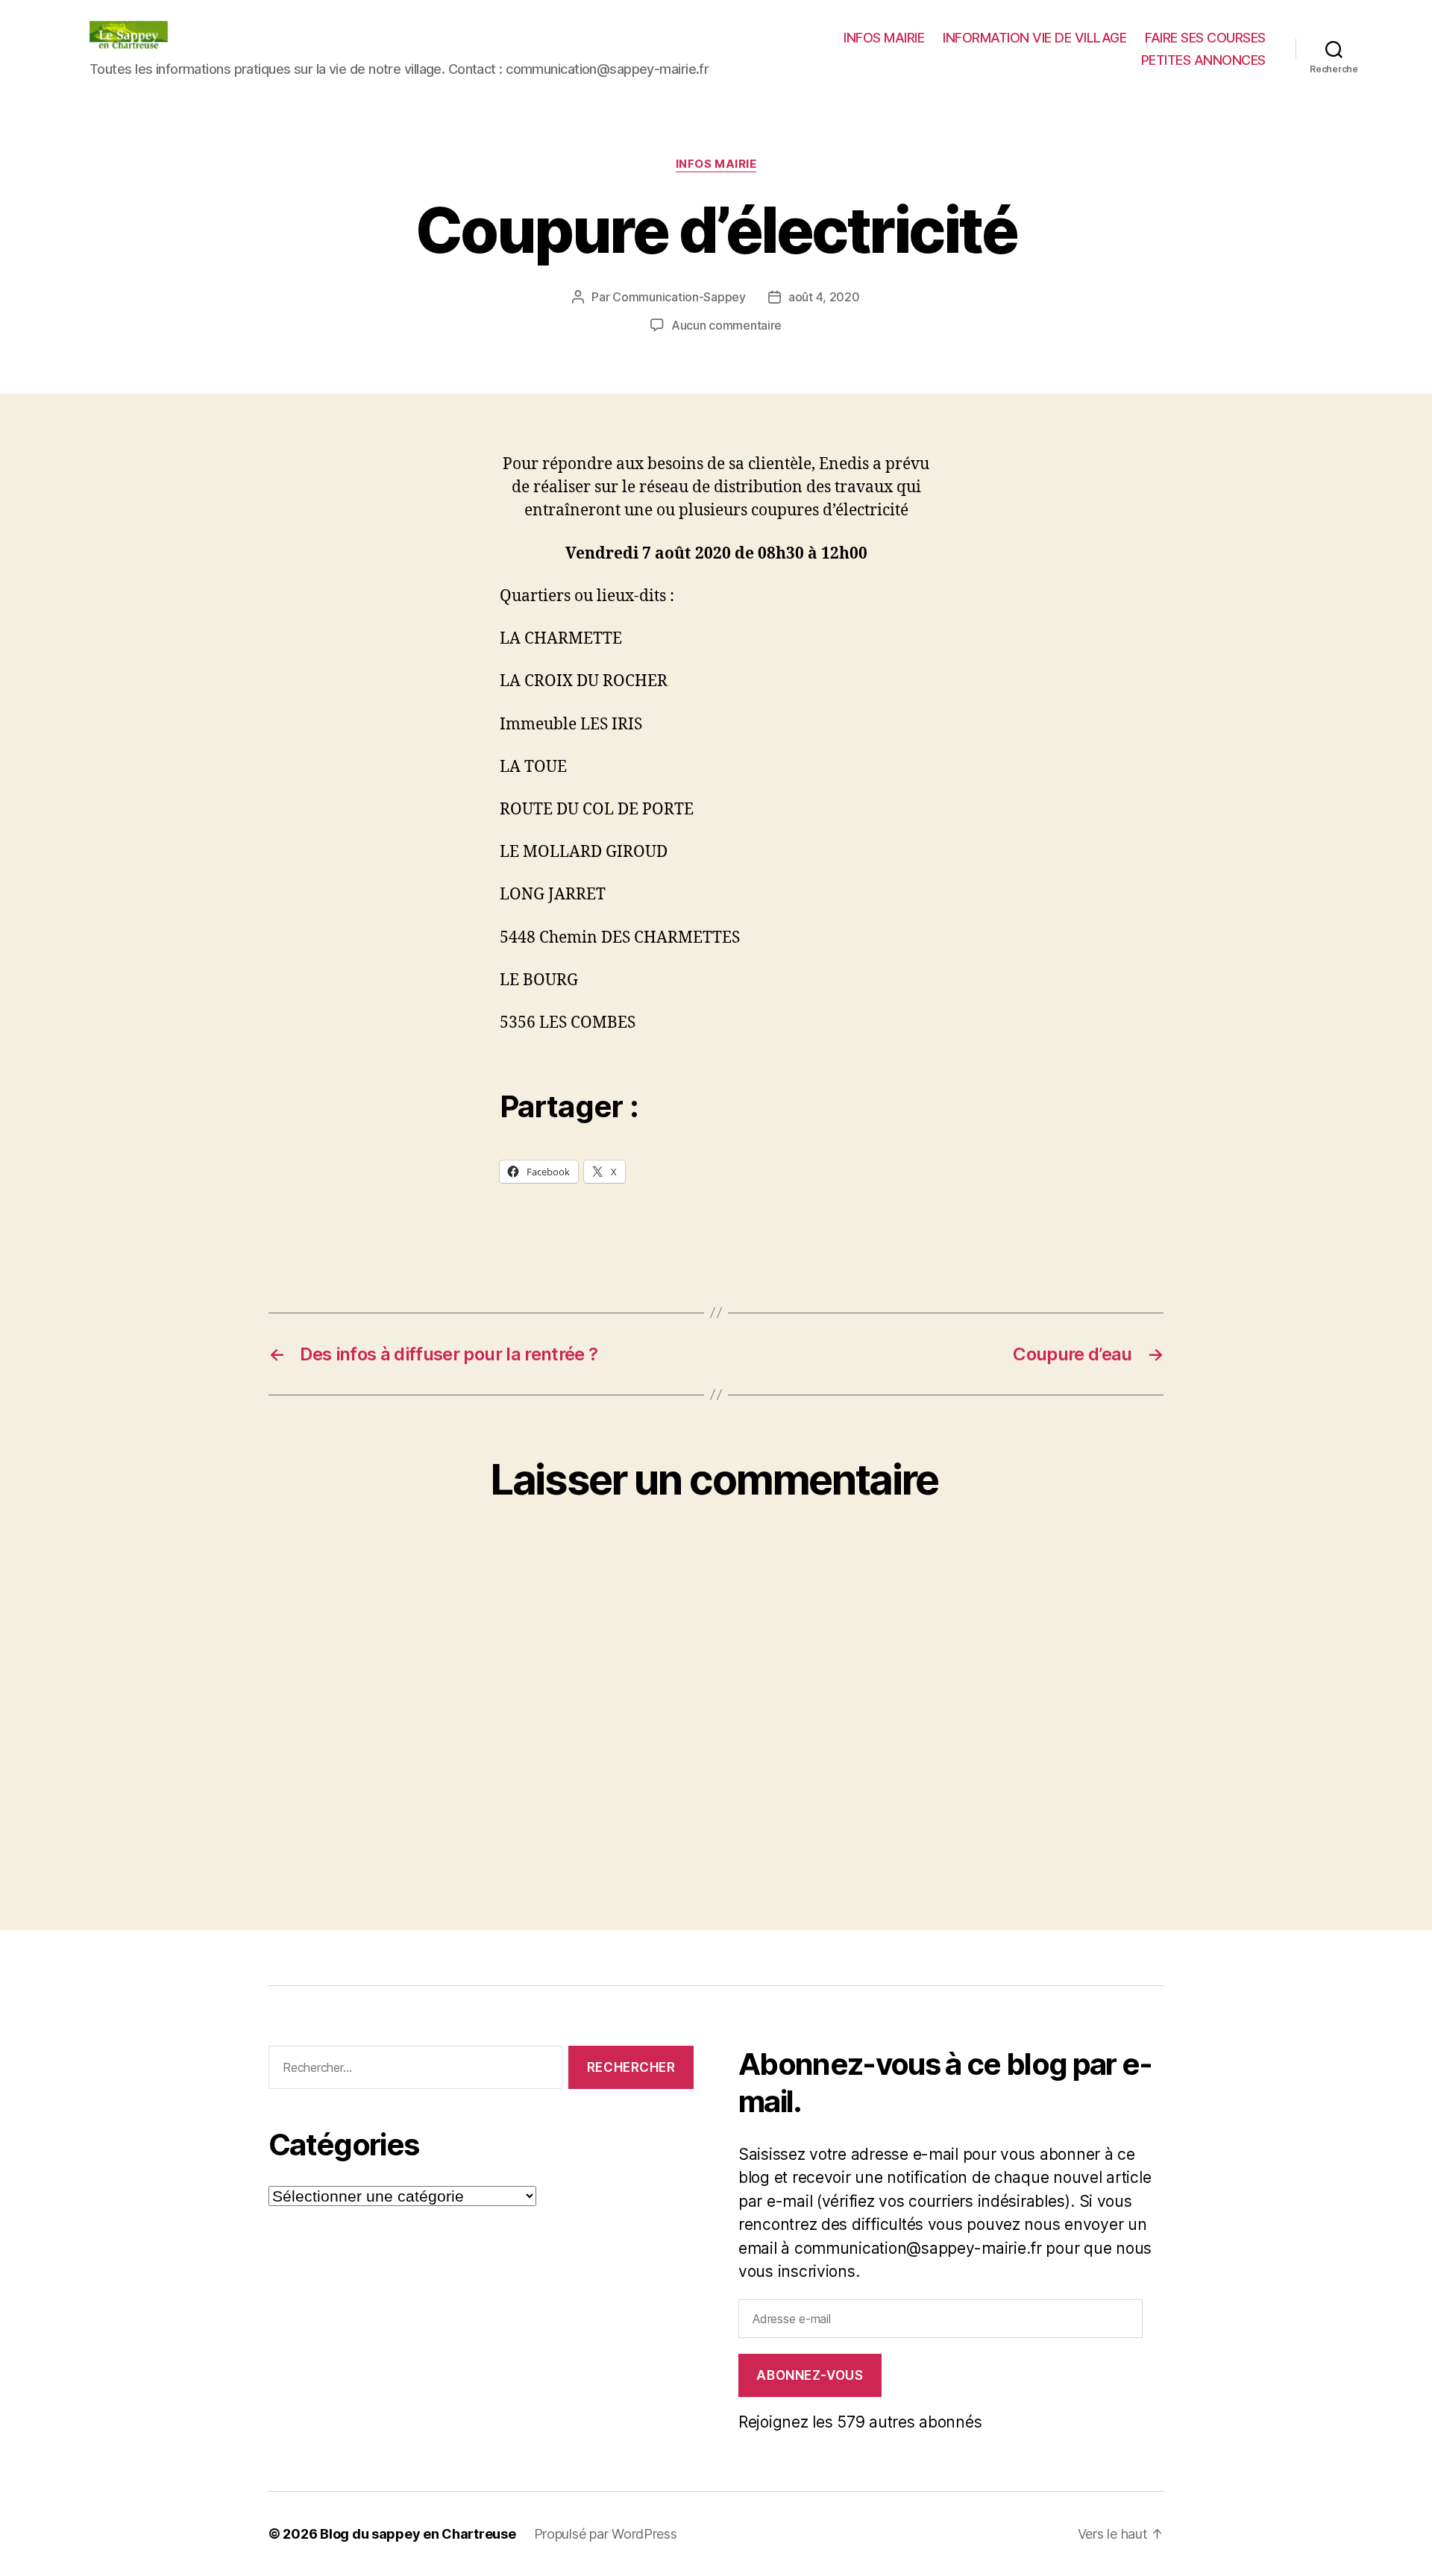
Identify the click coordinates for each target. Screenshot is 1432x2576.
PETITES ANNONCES (1203, 60)
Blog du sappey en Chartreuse (418, 2534)
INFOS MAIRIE (884, 38)
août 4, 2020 (824, 297)
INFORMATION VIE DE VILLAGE (1034, 38)
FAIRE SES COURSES (1205, 38)
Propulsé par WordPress (606, 2534)
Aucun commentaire (726, 325)
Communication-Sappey (679, 297)
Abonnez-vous (810, 2375)
